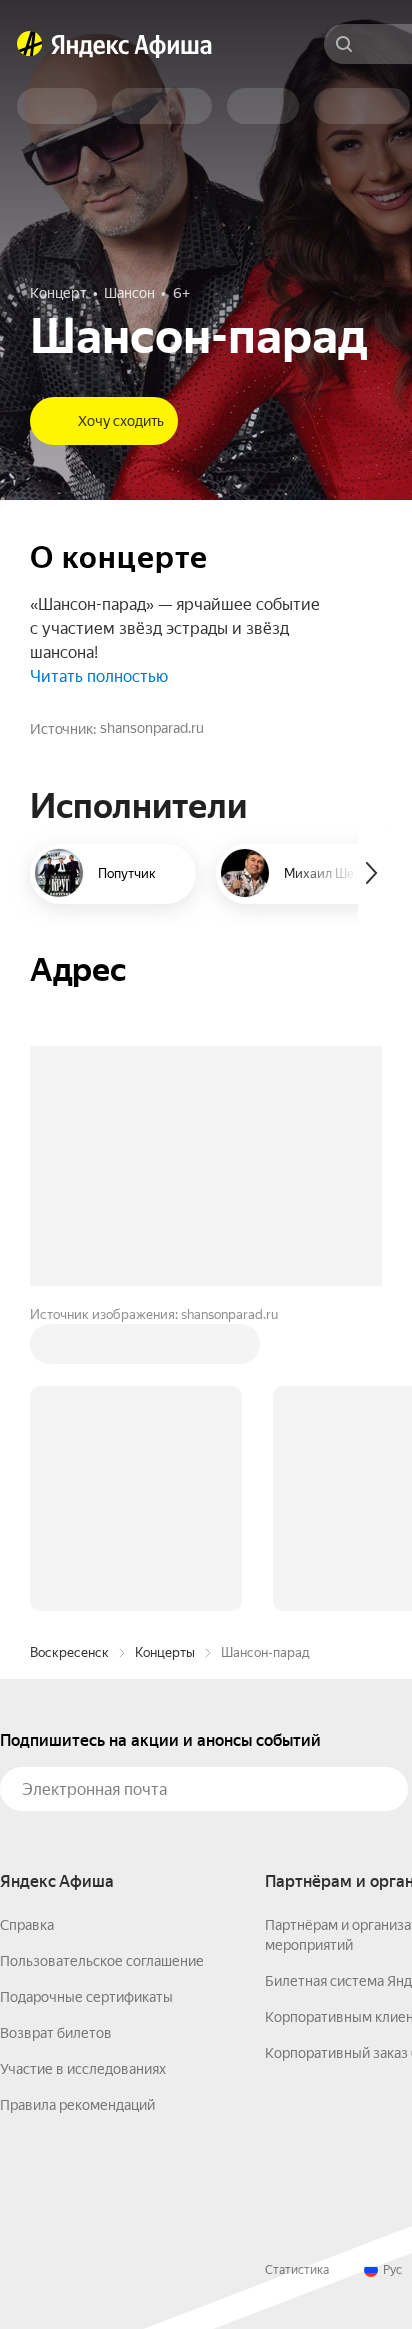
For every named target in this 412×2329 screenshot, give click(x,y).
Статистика (297, 2270)
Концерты (165, 1652)
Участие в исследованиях (83, 2069)
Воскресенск (69, 1652)
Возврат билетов (56, 2033)
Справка (27, 1925)
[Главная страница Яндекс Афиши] (30, 44)
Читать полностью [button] (99, 676)
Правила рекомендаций (77, 2105)
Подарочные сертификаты (86, 1997)
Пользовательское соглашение (102, 1961)
